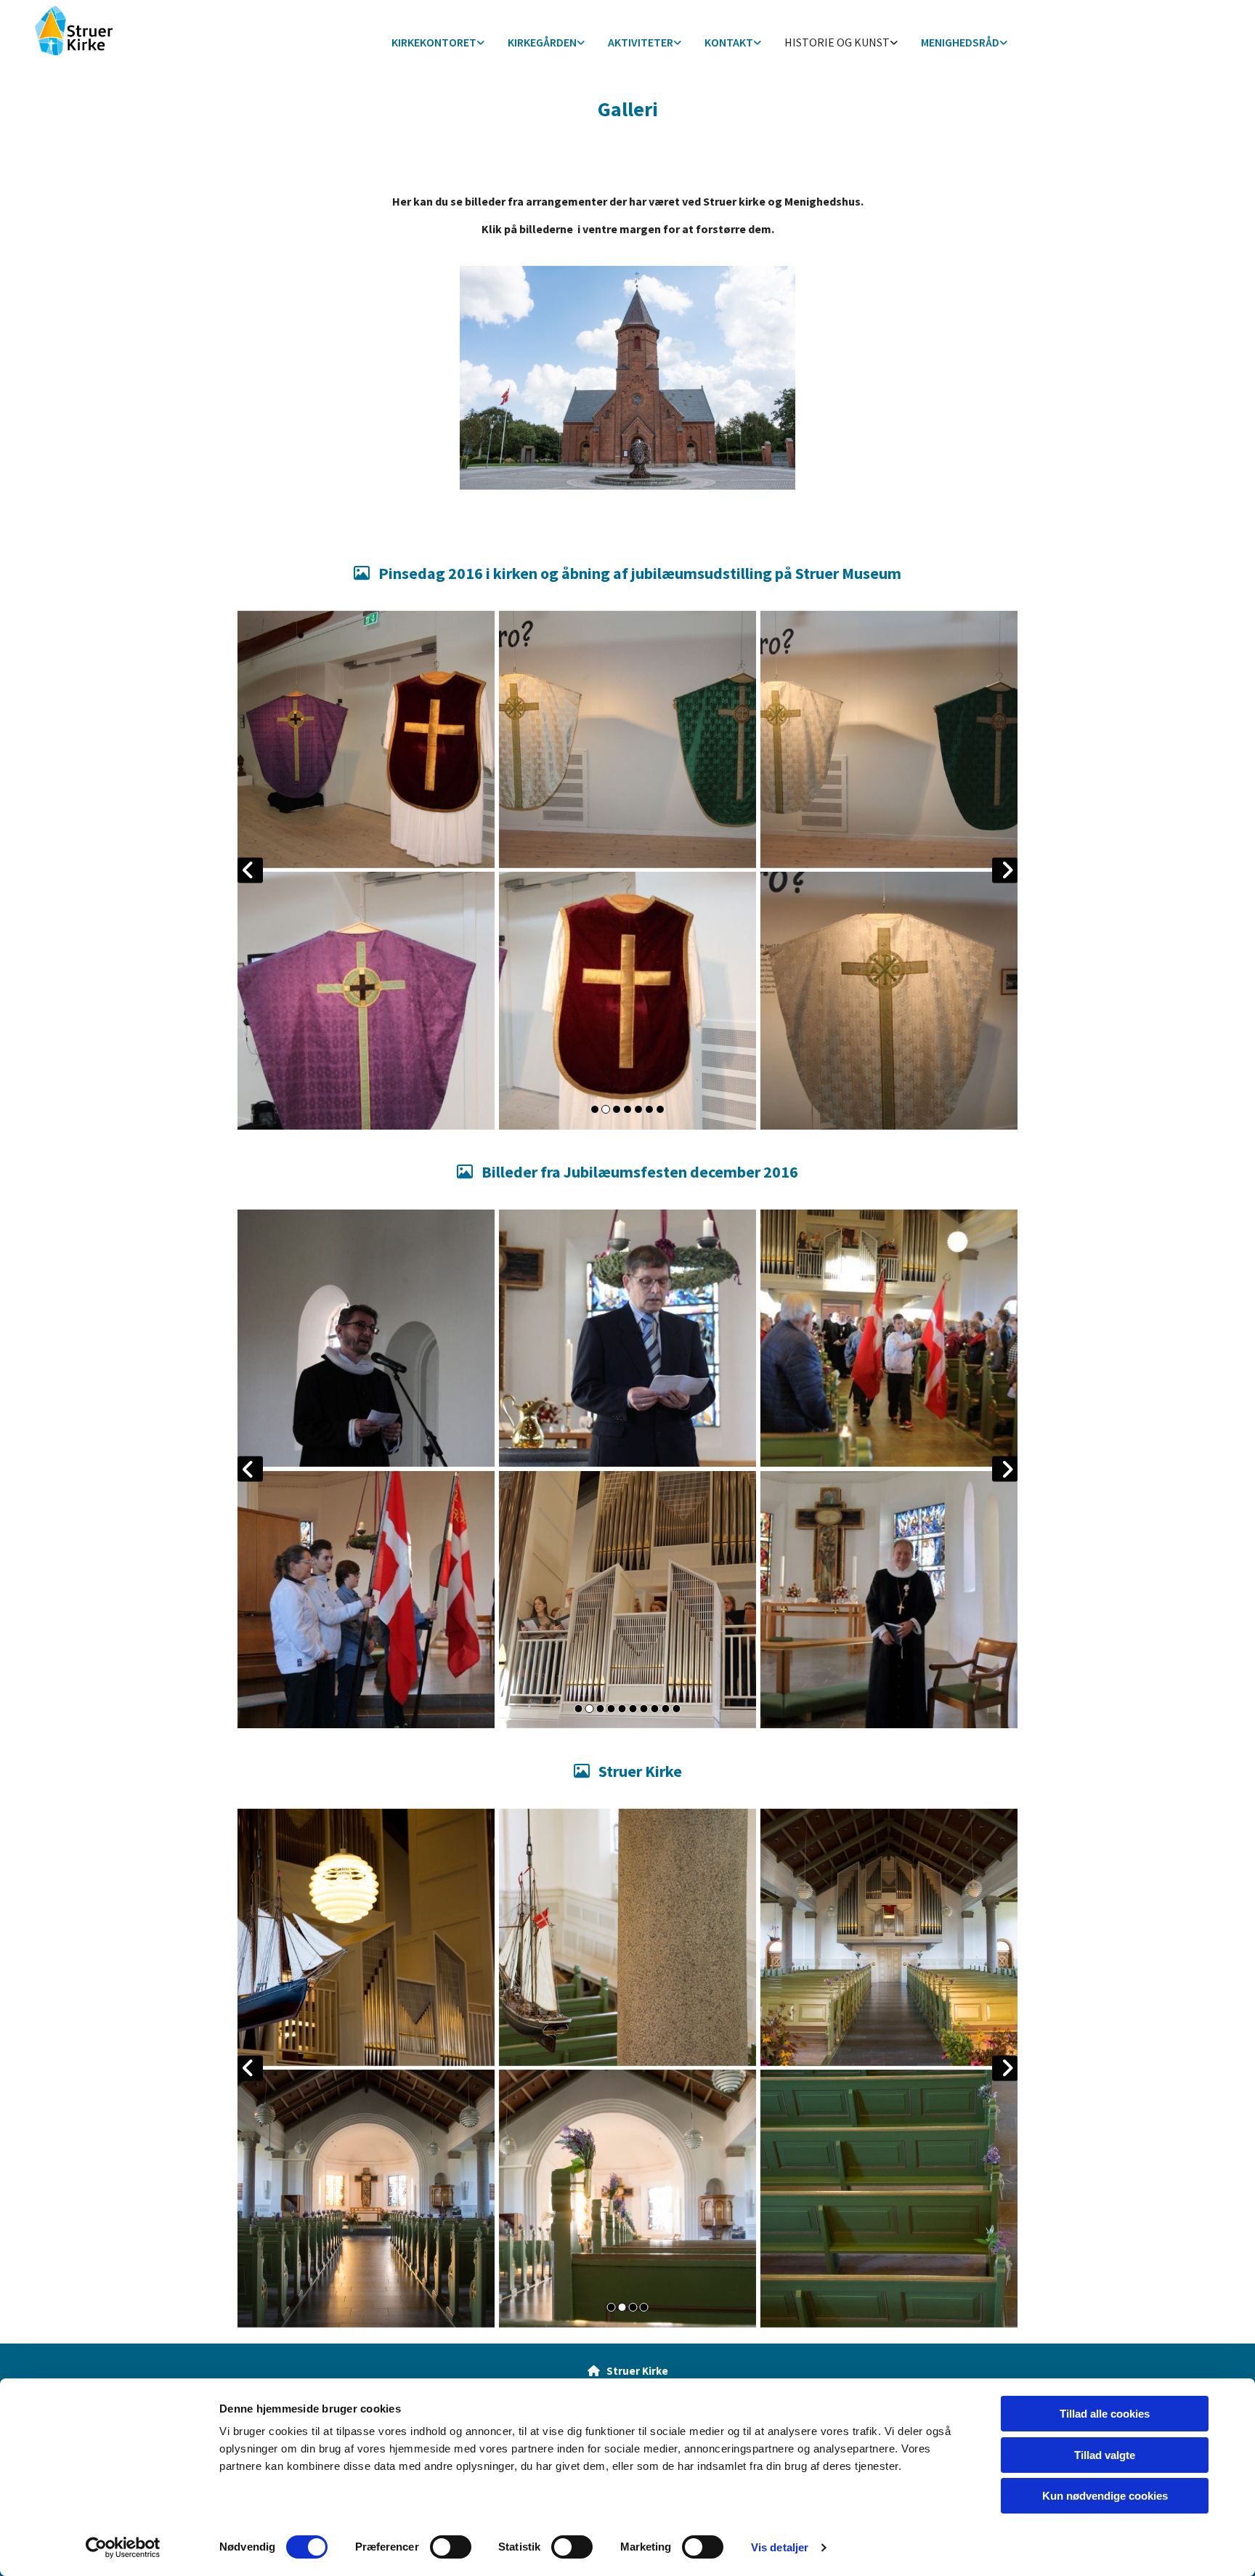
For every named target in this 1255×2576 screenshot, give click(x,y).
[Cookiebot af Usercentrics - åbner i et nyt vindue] (123, 2548)
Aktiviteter (641, 42)
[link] (438, 43)
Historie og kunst (837, 42)
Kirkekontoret (434, 42)
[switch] (451, 2547)
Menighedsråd (960, 42)
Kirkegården (542, 42)
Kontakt (729, 42)
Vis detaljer (780, 2547)
